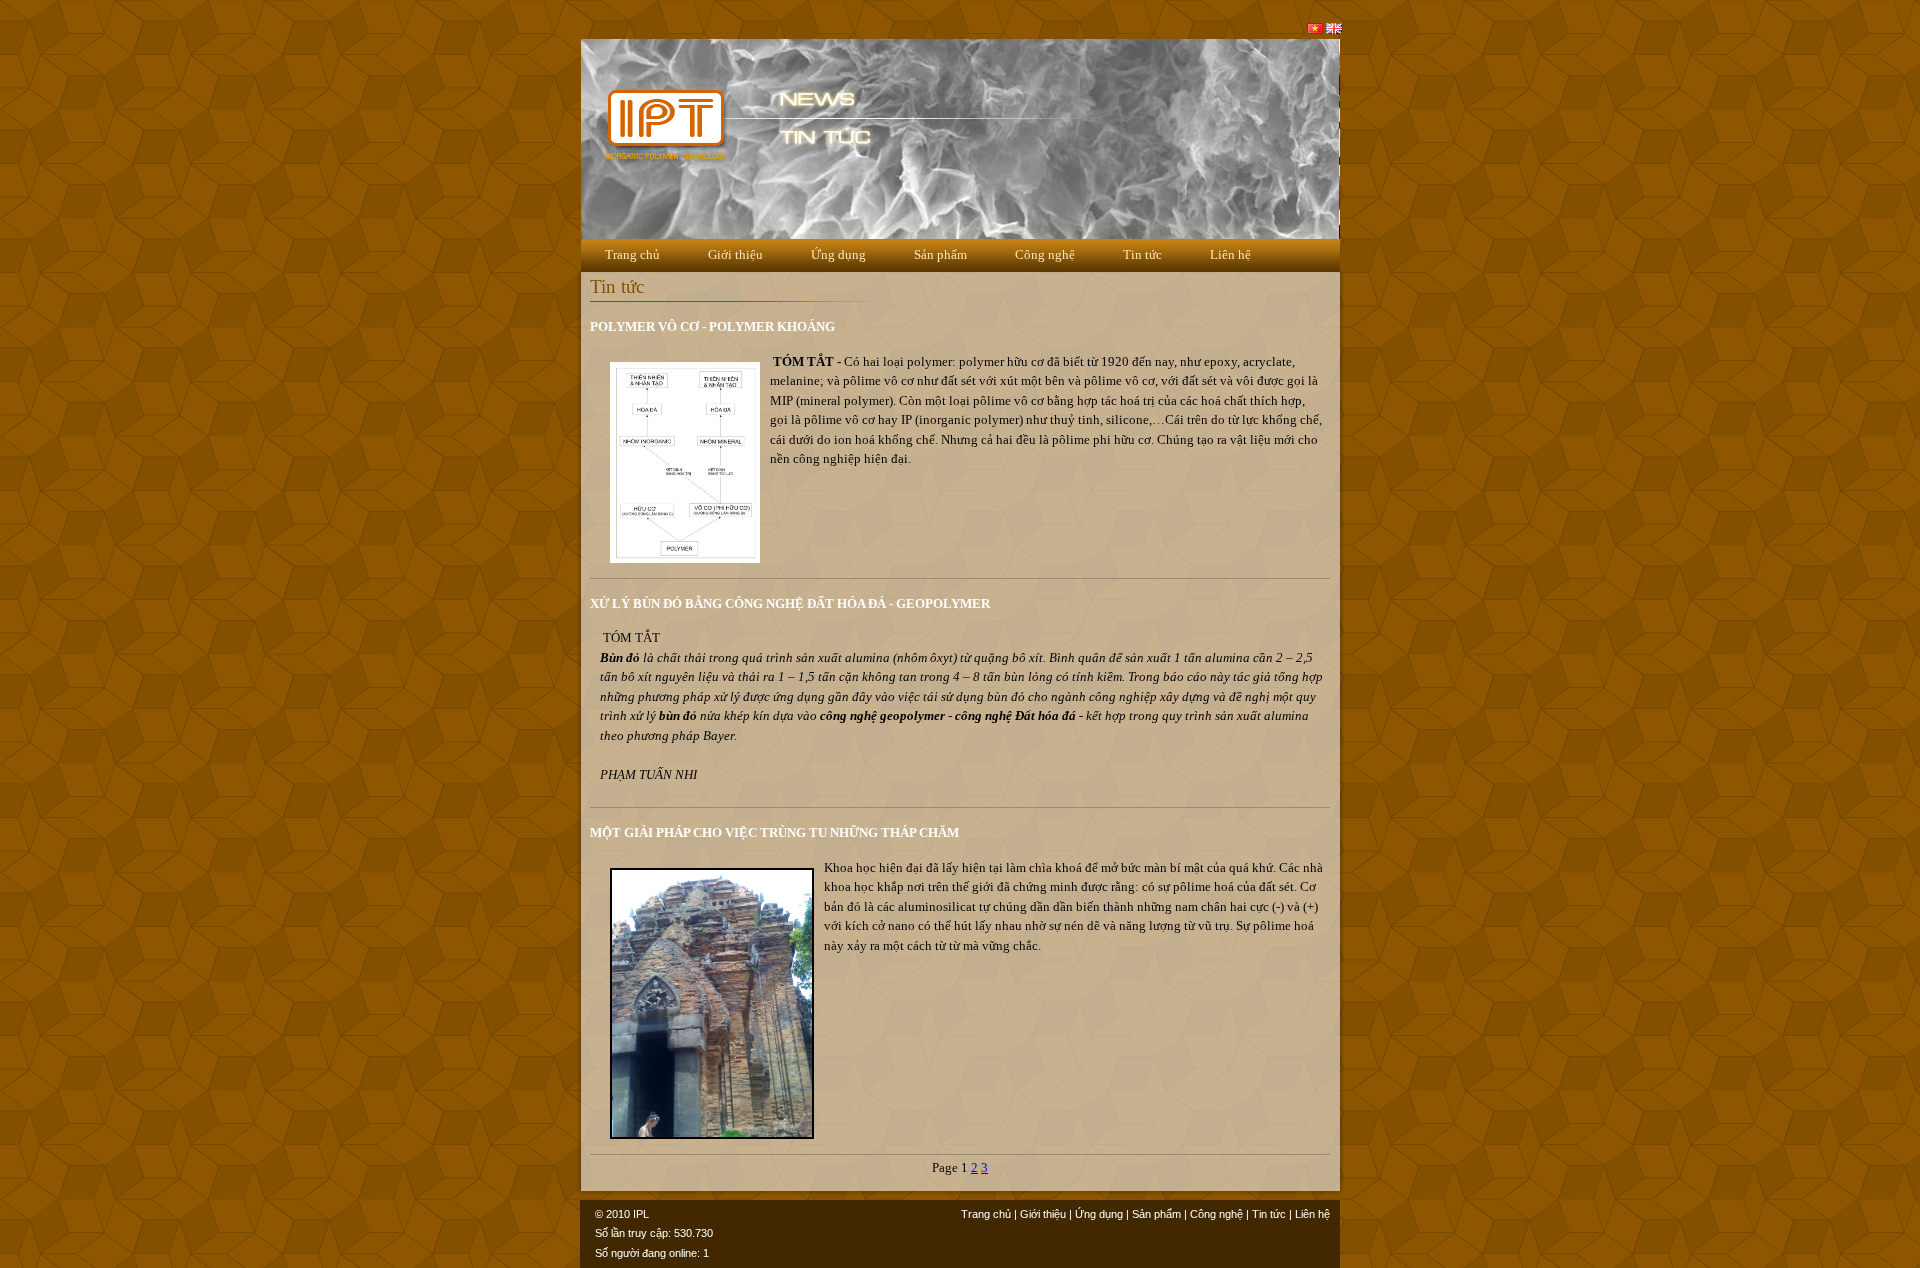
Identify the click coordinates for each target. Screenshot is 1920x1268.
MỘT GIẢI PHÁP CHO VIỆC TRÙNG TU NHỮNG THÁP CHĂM (774, 832)
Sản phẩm (940, 254)
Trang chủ (632, 254)
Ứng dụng (838, 254)
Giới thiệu (735, 254)
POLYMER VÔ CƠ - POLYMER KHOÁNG (712, 326)
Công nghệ (1045, 254)
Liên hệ (1230, 254)
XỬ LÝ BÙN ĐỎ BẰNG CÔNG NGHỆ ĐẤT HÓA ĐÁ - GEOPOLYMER (790, 603)
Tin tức (1142, 254)
